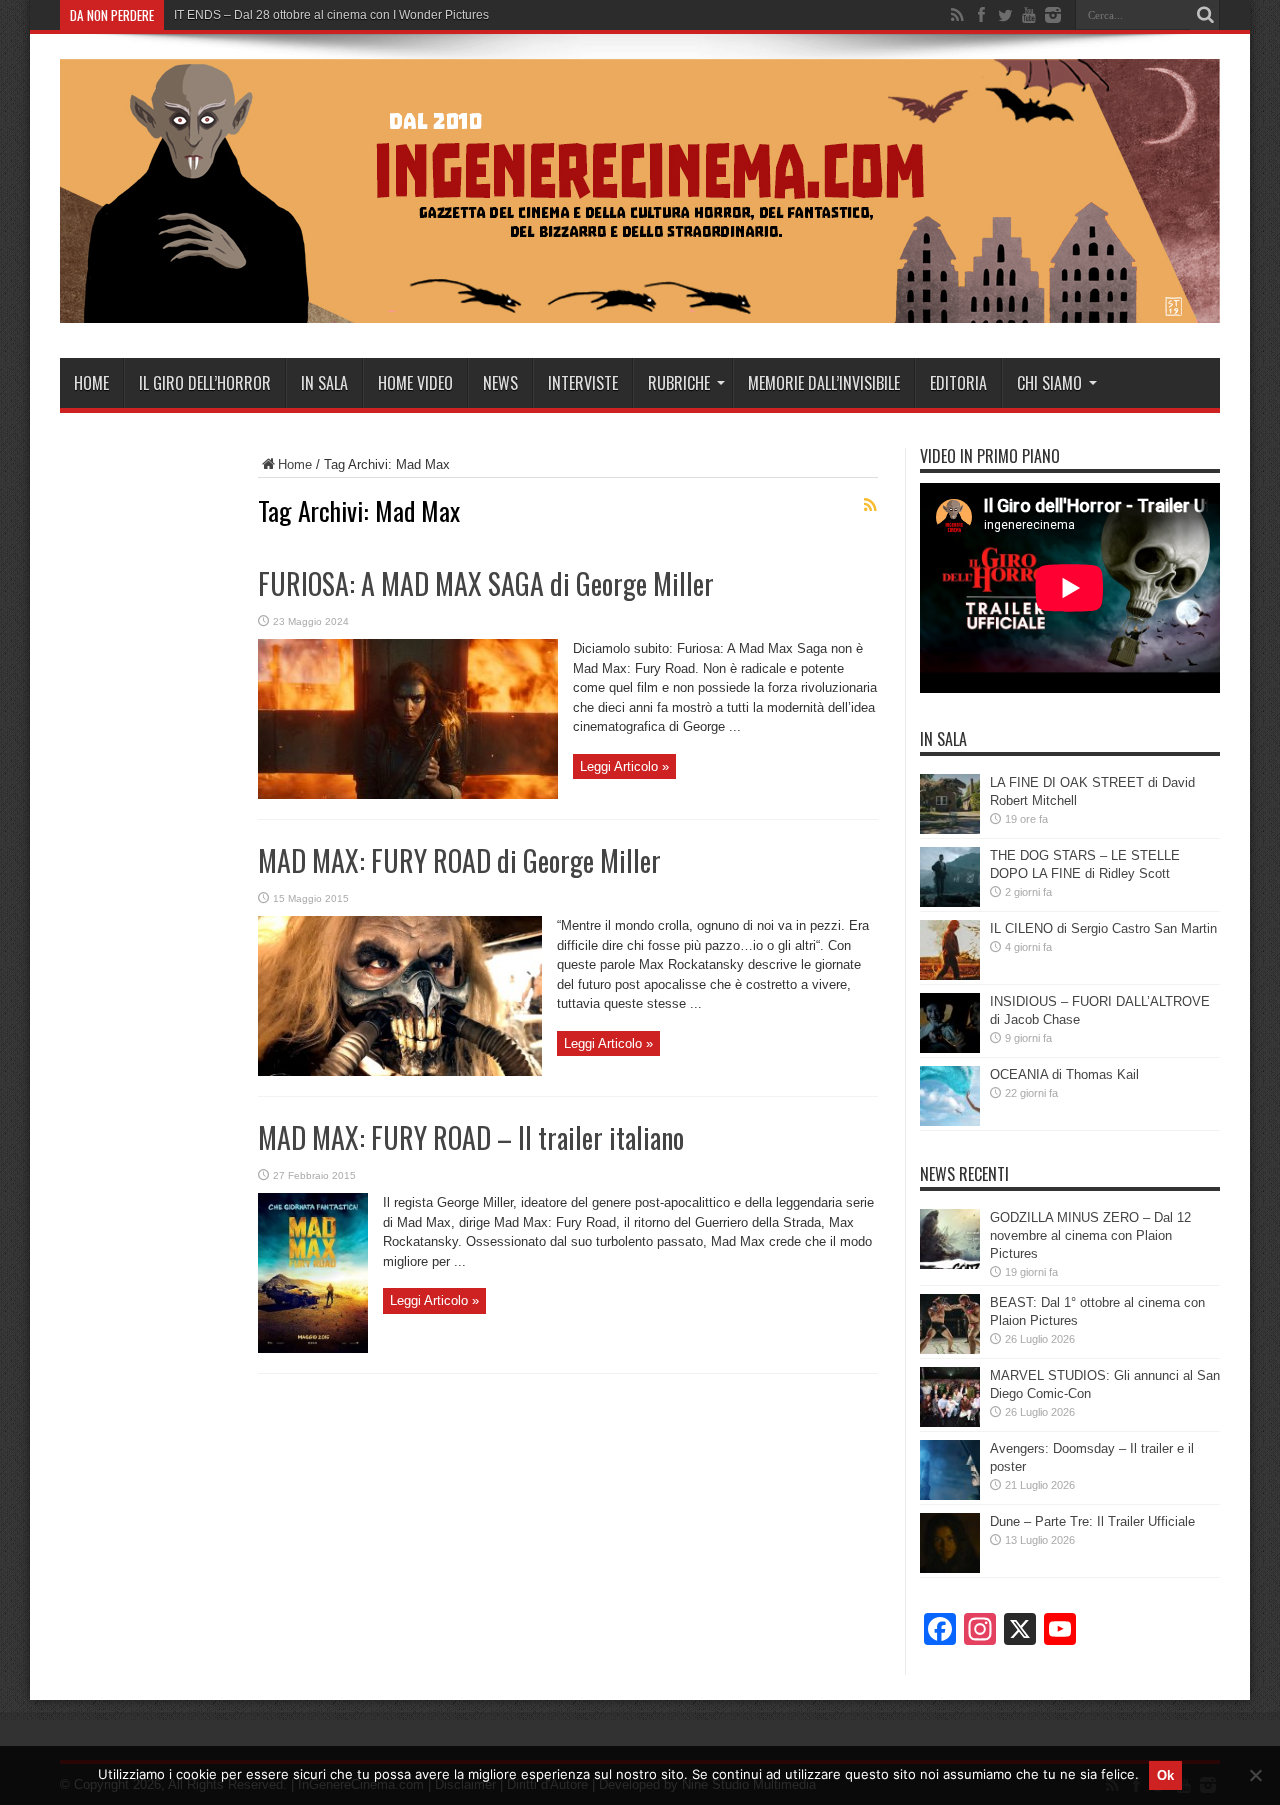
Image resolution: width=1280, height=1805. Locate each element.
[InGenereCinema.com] (640, 308)
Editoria (958, 383)
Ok (1165, 1775)
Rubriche (679, 383)
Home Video (415, 383)
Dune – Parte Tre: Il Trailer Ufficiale (1092, 1521)
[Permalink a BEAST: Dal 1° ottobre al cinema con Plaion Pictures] (950, 1349)
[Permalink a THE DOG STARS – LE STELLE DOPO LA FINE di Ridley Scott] (950, 902)
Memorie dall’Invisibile (824, 383)
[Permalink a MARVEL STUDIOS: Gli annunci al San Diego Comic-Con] (950, 1422)
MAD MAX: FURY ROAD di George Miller (459, 860)
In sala (324, 383)
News (500, 383)
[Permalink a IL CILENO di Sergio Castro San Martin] (950, 975)
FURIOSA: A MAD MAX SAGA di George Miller (486, 583)
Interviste (583, 383)
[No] (1255, 1775)
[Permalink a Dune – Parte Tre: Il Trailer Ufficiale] (950, 1568)
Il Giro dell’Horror (205, 383)
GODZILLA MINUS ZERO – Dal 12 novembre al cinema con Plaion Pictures (1090, 1235)
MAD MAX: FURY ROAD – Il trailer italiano (471, 1137)
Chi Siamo (1049, 383)
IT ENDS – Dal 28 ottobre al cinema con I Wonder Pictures (331, 15)
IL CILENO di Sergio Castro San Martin (1103, 928)
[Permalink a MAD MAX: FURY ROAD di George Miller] (400, 1071)
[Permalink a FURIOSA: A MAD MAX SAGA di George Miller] (408, 794)
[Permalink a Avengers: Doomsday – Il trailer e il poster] (950, 1495)
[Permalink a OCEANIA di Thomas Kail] (950, 1121)
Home (91, 383)
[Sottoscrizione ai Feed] (870, 505)
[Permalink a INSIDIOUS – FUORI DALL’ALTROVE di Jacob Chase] (950, 1048)
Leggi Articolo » (624, 766)
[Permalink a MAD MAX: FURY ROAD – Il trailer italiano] (313, 1348)
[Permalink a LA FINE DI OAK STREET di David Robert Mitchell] (950, 829)
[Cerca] (1205, 15)
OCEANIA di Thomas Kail (1064, 1074)
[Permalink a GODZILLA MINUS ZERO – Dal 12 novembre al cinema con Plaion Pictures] (950, 1264)
